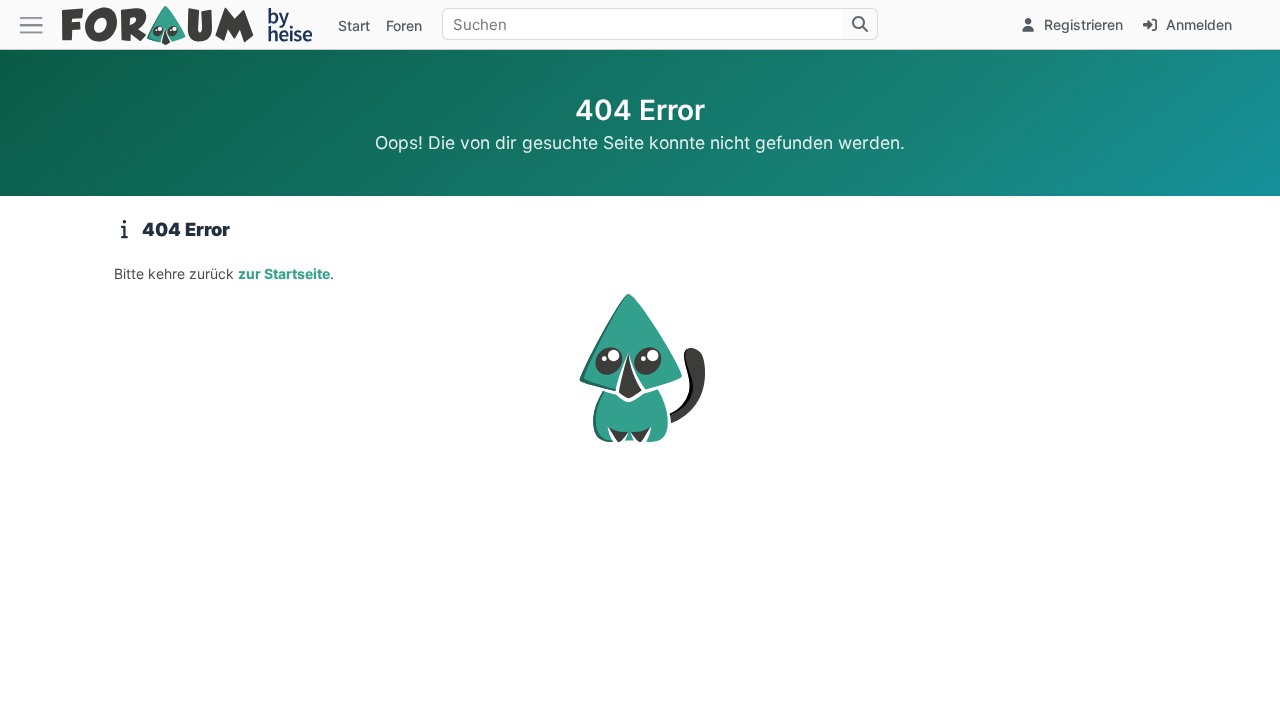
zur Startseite (284, 273)
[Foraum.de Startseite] (196, 24)
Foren (404, 25)
